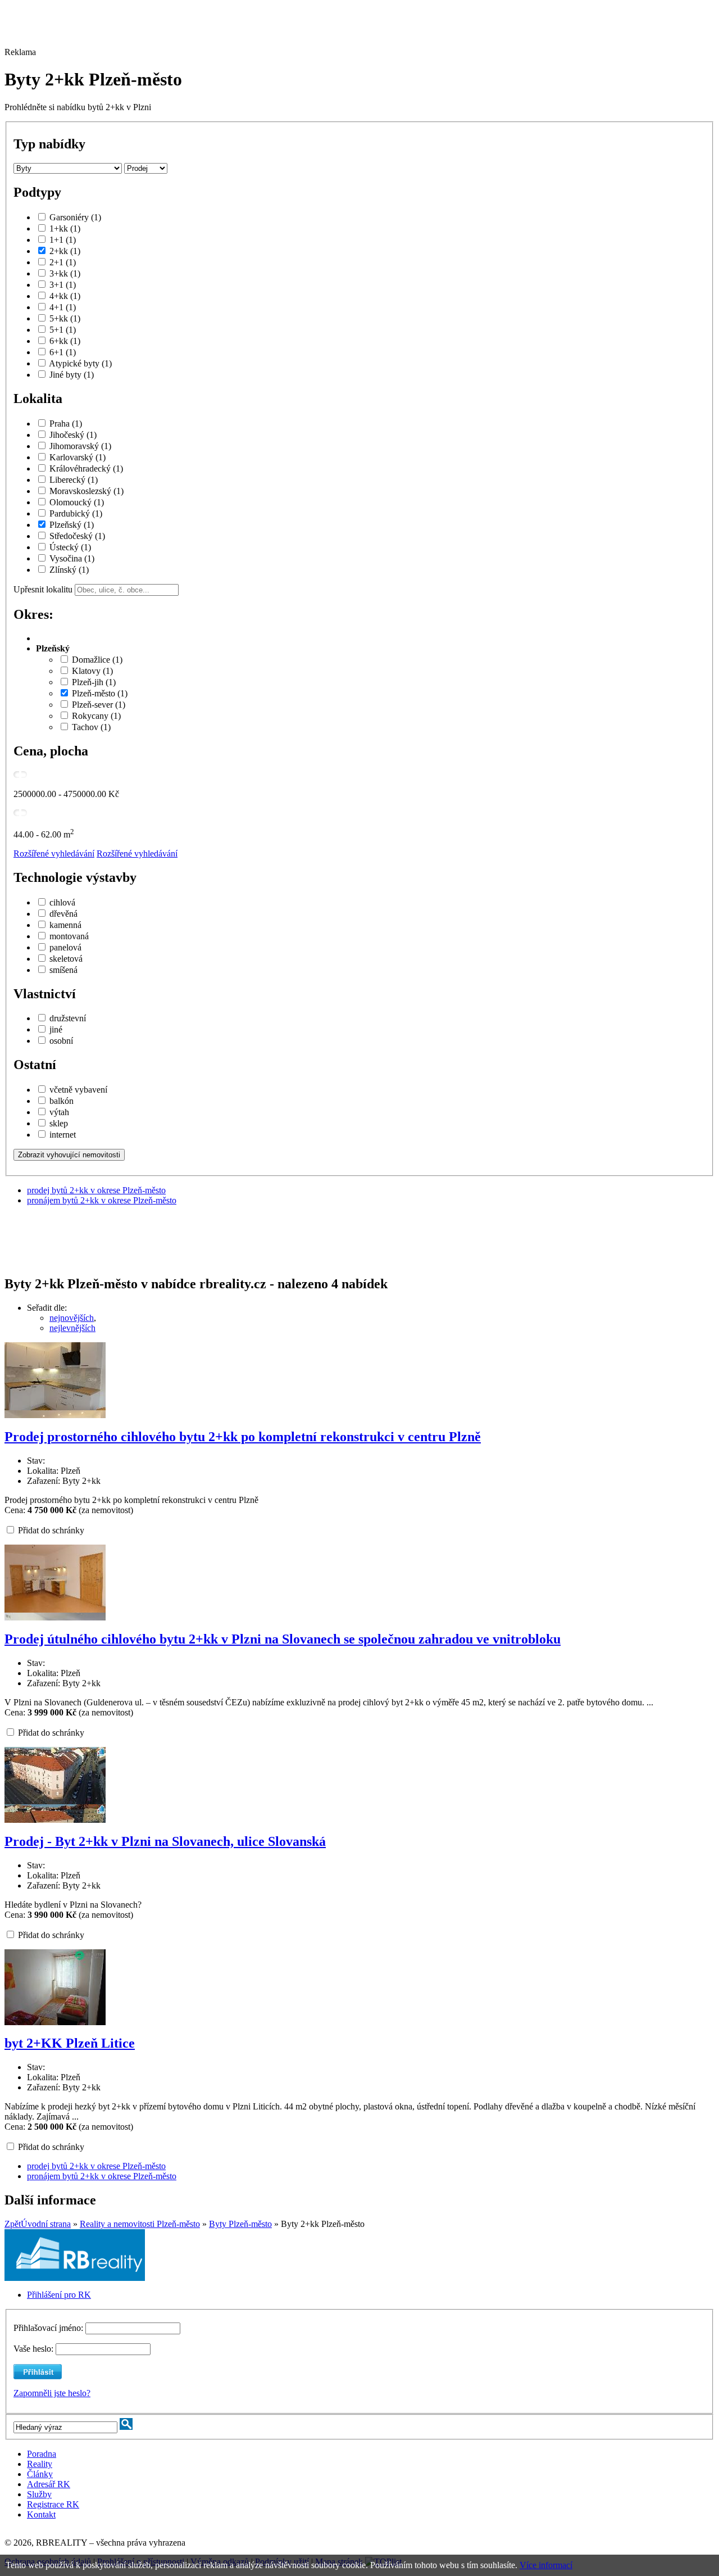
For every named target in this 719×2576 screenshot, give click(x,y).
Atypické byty (80, 363)
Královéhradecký (86, 468)
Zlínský (69, 570)
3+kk (65, 273)
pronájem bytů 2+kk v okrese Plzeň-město (102, 1200)
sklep (59, 1123)
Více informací (546, 2565)
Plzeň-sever (99, 705)
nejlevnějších (72, 1328)
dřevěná (63, 914)
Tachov (91, 727)
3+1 (63, 285)
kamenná (65, 925)
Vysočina (72, 558)
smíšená (63, 970)
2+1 (63, 262)
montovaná (69, 936)
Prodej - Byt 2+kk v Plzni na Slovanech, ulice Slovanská (165, 1841)
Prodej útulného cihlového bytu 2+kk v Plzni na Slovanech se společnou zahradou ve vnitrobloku (283, 1639)
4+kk (65, 296)
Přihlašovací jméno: (49, 2328)
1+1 (63, 240)
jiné (56, 1029)
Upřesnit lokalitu (43, 589)
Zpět (13, 2224)
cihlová (62, 902)
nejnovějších (72, 1318)
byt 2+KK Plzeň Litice (70, 2043)
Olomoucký (77, 502)
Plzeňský (72, 525)
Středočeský (77, 536)
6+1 (63, 352)
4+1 (63, 307)
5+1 (63, 330)
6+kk (65, 341)
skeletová (66, 959)
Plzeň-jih (94, 682)
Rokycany (96, 716)
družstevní (68, 1018)
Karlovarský (78, 457)
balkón (62, 1101)
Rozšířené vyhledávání (54, 854)
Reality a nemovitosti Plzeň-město (140, 2224)
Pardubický (76, 513)
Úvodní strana (46, 2224)
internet (63, 1135)
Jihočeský (73, 435)
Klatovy (92, 671)
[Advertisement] (311, 30)
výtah (59, 1112)
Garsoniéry (75, 217)
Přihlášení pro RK (59, 2295)
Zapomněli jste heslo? (52, 2393)
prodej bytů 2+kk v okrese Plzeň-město (96, 1190)
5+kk (65, 318)
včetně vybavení (78, 1090)
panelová (65, 947)
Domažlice (97, 660)
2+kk (65, 251)
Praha (66, 424)
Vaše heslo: (33, 2349)
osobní (61, 1041)
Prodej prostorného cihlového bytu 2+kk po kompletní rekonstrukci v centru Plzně (243, 1437)
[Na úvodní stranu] (75, 2278)
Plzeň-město (100, 693)
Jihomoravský (80, 446)
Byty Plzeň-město (240, 2224)
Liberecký (74, 480)
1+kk (65, 228)
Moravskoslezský (87, 491)
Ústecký (70, 547)
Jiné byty (72, 375)
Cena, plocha (51, 751)
